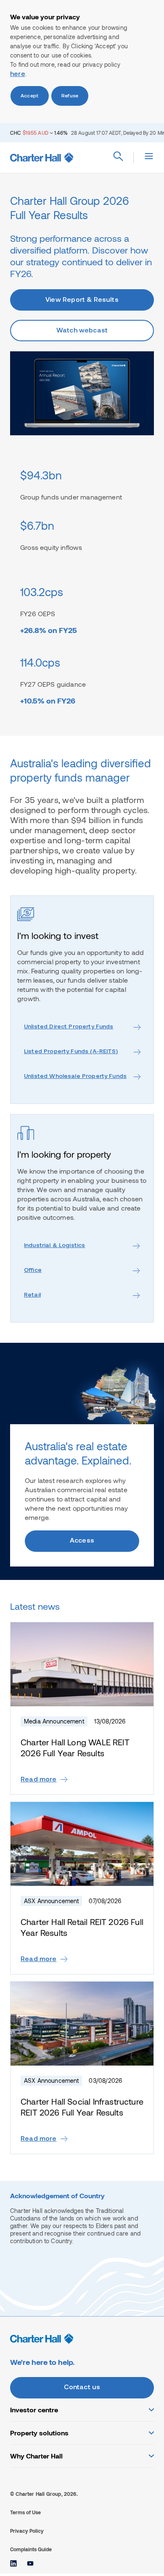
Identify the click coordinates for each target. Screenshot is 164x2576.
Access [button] (82, 1541)
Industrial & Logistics (54, 1246)
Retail (32, 1295)
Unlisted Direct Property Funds (69, 1027)
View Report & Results (82, 300)
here (18, 74)
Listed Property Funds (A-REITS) (71, 1052)
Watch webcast (82, 331)
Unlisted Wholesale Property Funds (75, 1076)
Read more (39, 1780)
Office (33, 1270)
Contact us (82, 2388)
